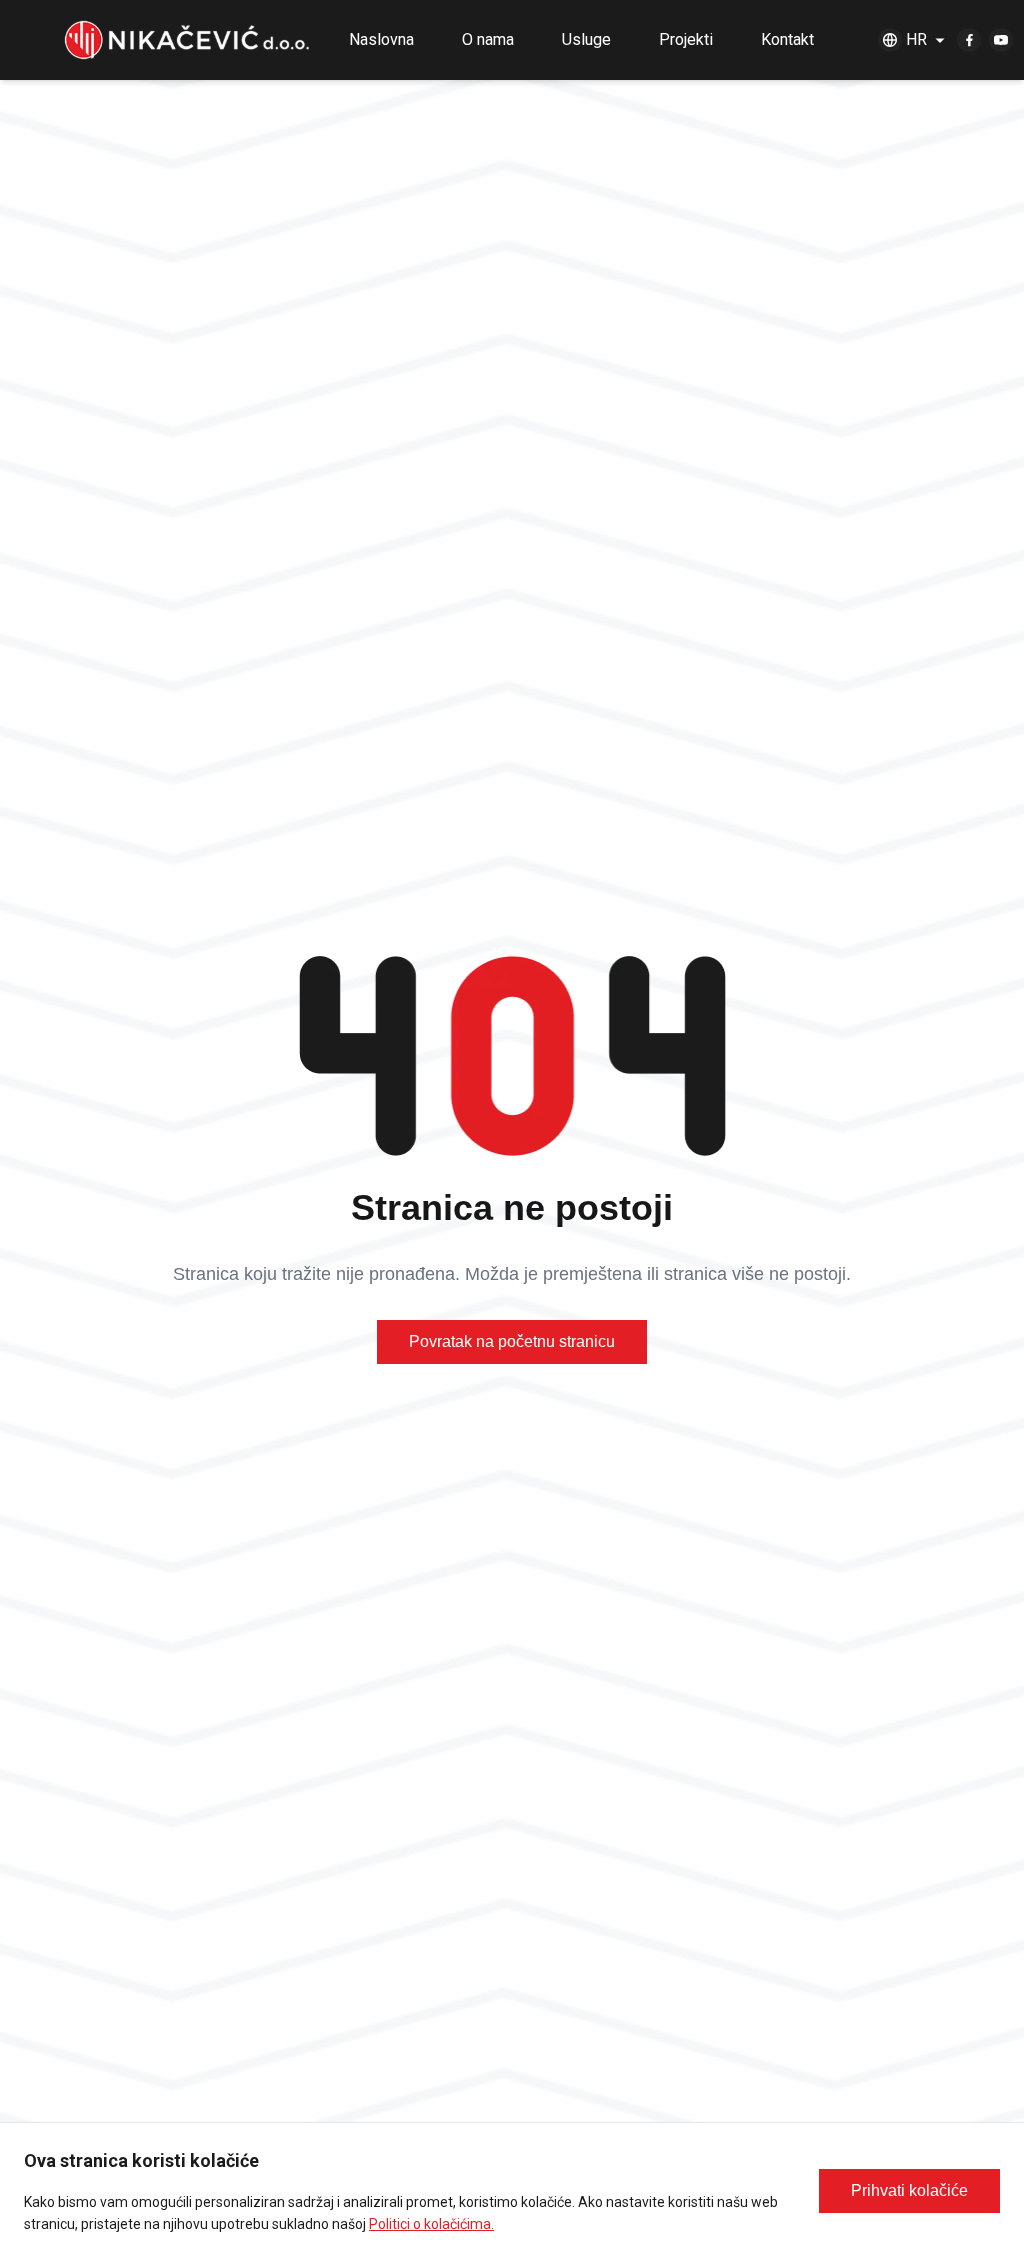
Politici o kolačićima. (431, 2224)
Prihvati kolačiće (909, 2190)
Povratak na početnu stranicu (512, 1341)
